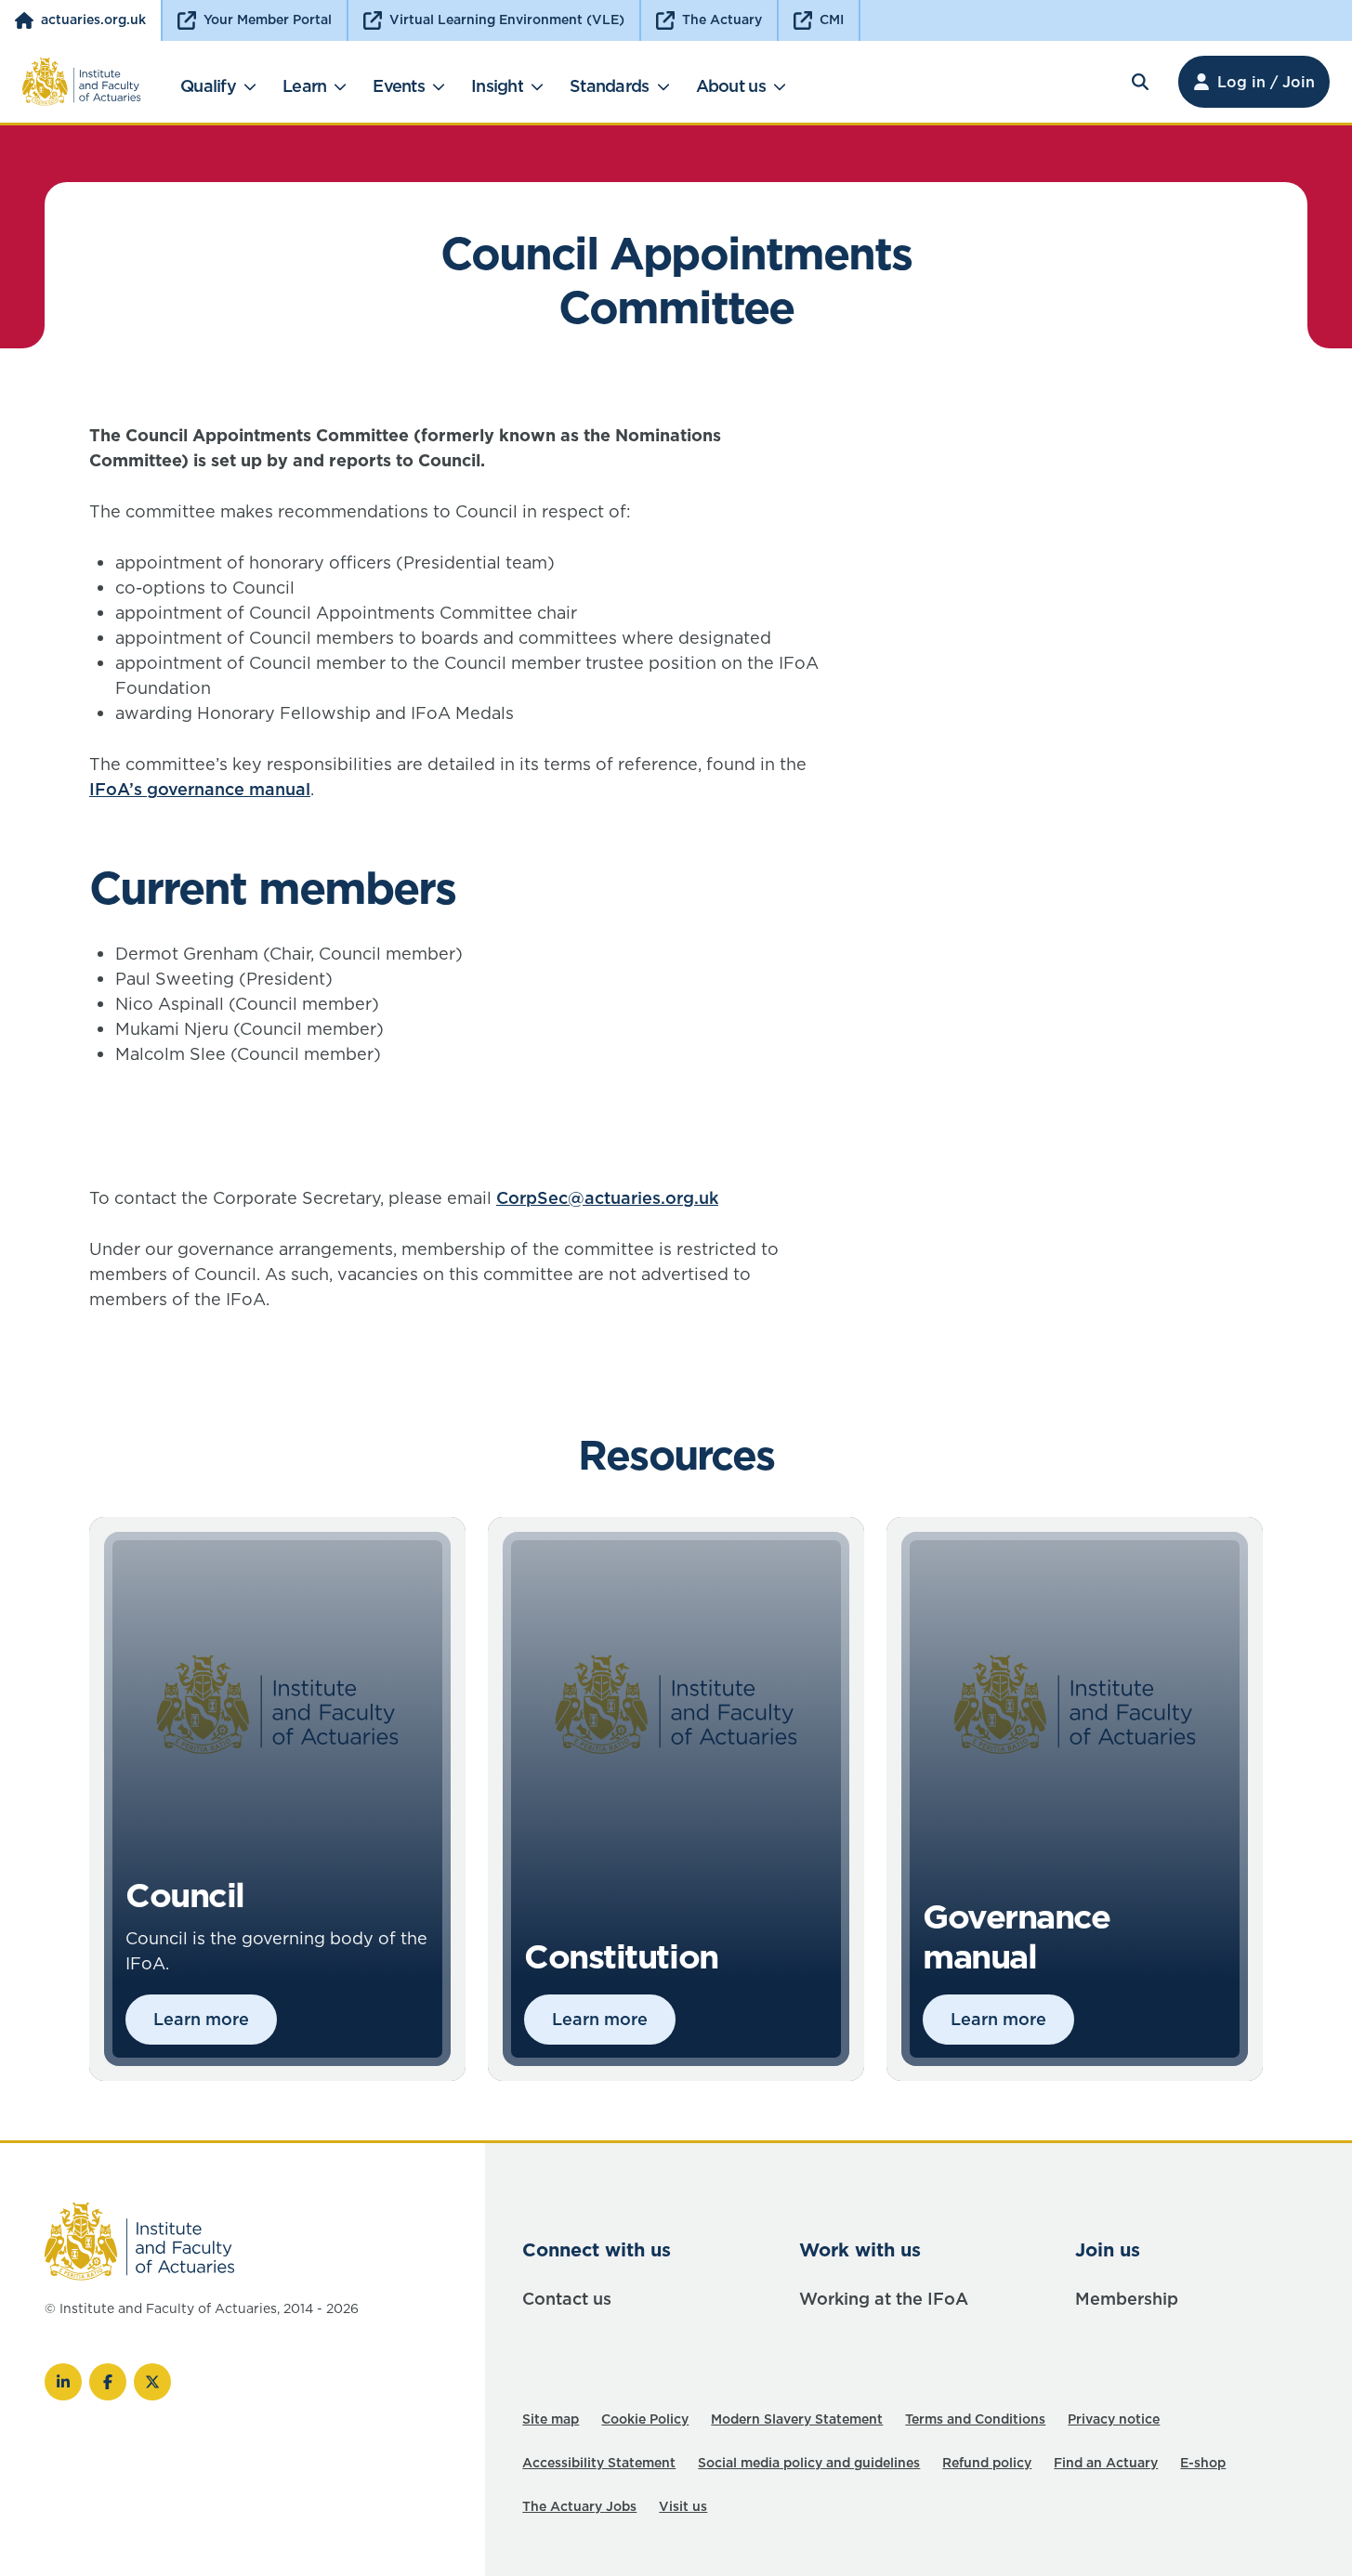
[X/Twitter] (152, 2382)
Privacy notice (1114, 2419)
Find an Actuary (1106, 2463)
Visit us (683, 2506)
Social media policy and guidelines (809, 2463)
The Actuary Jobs (579, 2506)
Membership (1127, 2299)
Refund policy (987, 2463)
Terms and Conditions (975, 2419)
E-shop (1203, 2463)
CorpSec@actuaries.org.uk (607, 1198)
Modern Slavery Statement (797, 2419)
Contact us (567, 2299)
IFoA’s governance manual (200, 789)
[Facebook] (108, 2382)
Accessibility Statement (599, 2463)
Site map (551, 2419)
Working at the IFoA (884, 2299)
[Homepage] (82, 82)
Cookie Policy (645, 2419)
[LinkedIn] (63, 2382)
